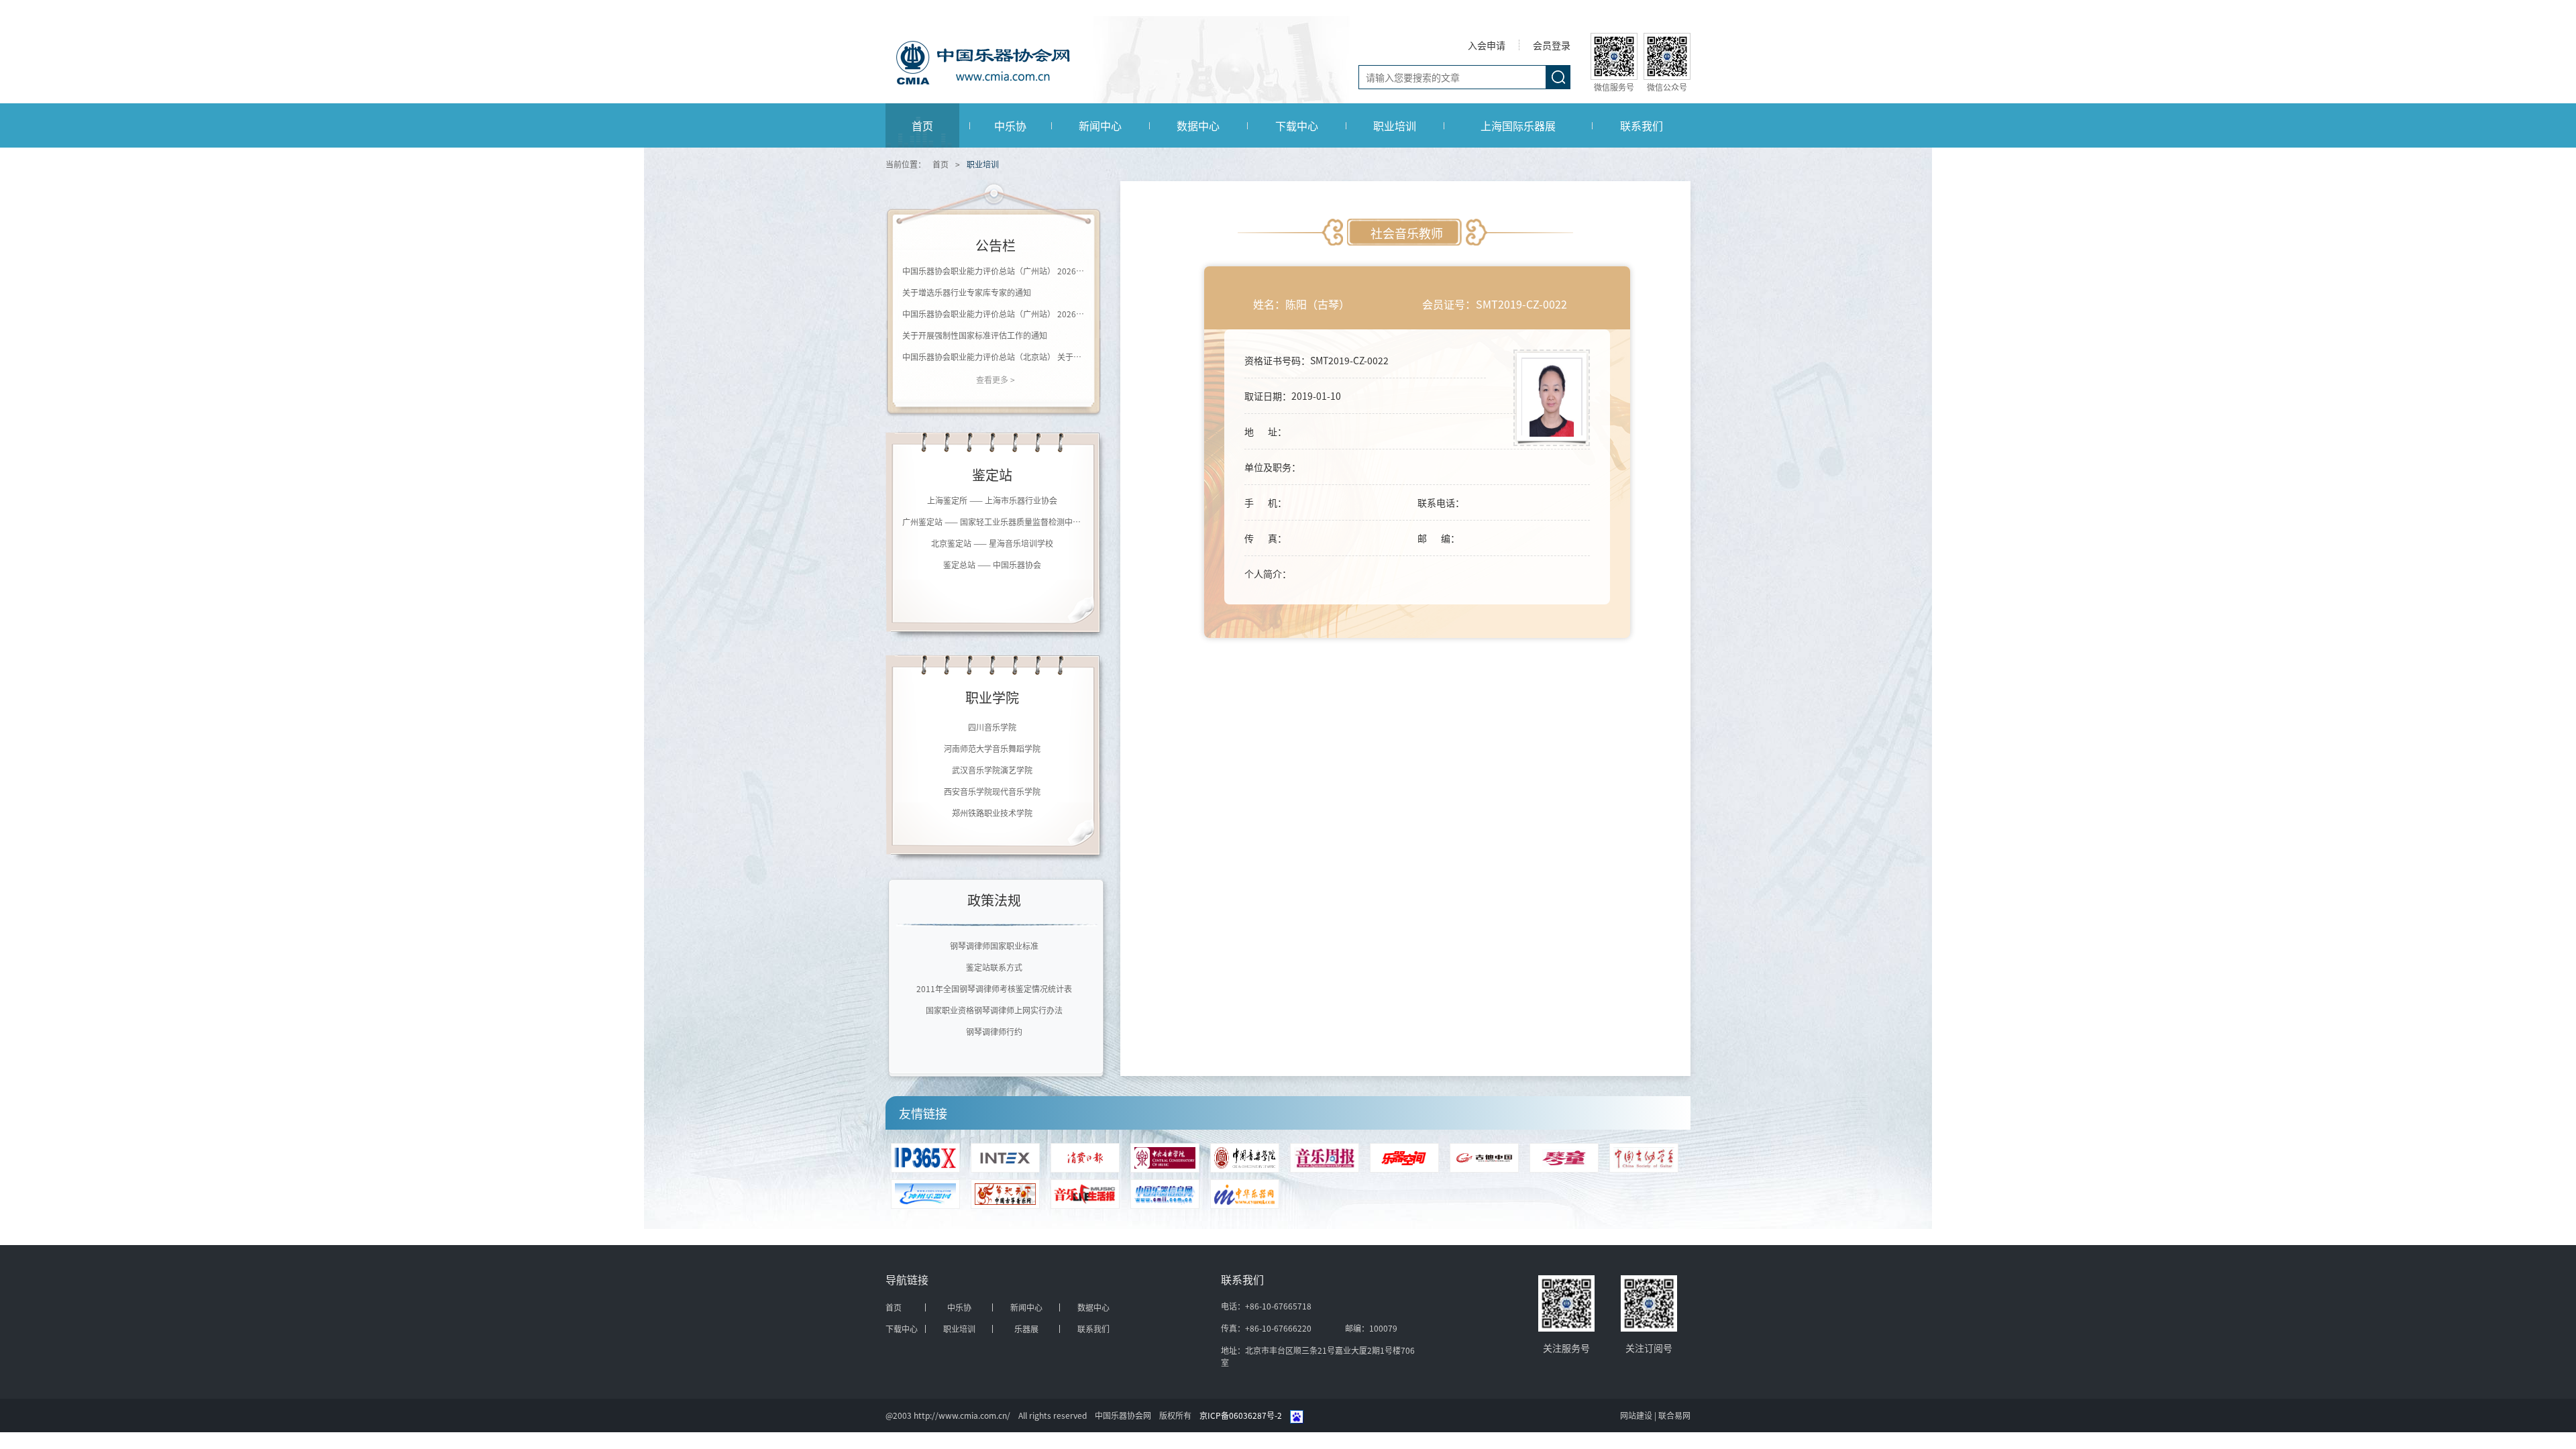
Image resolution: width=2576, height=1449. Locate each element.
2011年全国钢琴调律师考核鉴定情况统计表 (994, 988)
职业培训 (1395, 125)
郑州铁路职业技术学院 (992, 800)
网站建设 (1637, 1415)
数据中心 (1198, 125)
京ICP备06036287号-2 (1241, 1415)
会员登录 (1552, 45)
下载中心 (1297, 125)
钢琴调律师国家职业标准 (994, 946)
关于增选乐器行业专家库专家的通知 (967, 292)
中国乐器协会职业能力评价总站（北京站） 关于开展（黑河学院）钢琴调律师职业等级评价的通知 (996, 357)
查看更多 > (996, 379)
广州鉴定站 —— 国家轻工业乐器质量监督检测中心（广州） (992, 522)
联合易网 (1674, 1415)
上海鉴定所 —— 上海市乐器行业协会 (992, 500)
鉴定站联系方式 (994, 967)
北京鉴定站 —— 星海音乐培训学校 (992, 543)
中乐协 (1010, 125)
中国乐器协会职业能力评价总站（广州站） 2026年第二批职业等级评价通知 (996, 271)
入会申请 (1487, 45)
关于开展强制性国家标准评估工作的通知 (975, 335)
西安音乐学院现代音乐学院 (992, 779)
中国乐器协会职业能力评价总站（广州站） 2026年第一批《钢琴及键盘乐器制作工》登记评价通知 (996, 314)
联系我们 (1642, 125)
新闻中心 (1100, 125)
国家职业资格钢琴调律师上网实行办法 (994, 1010)
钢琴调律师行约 (994, 1031)
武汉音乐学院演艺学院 (992, 757)
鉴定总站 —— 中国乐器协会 (992, 565)
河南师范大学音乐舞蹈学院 (992, 736)
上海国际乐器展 (1518, 125)
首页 (922, 125)
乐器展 (1026, 1329)
